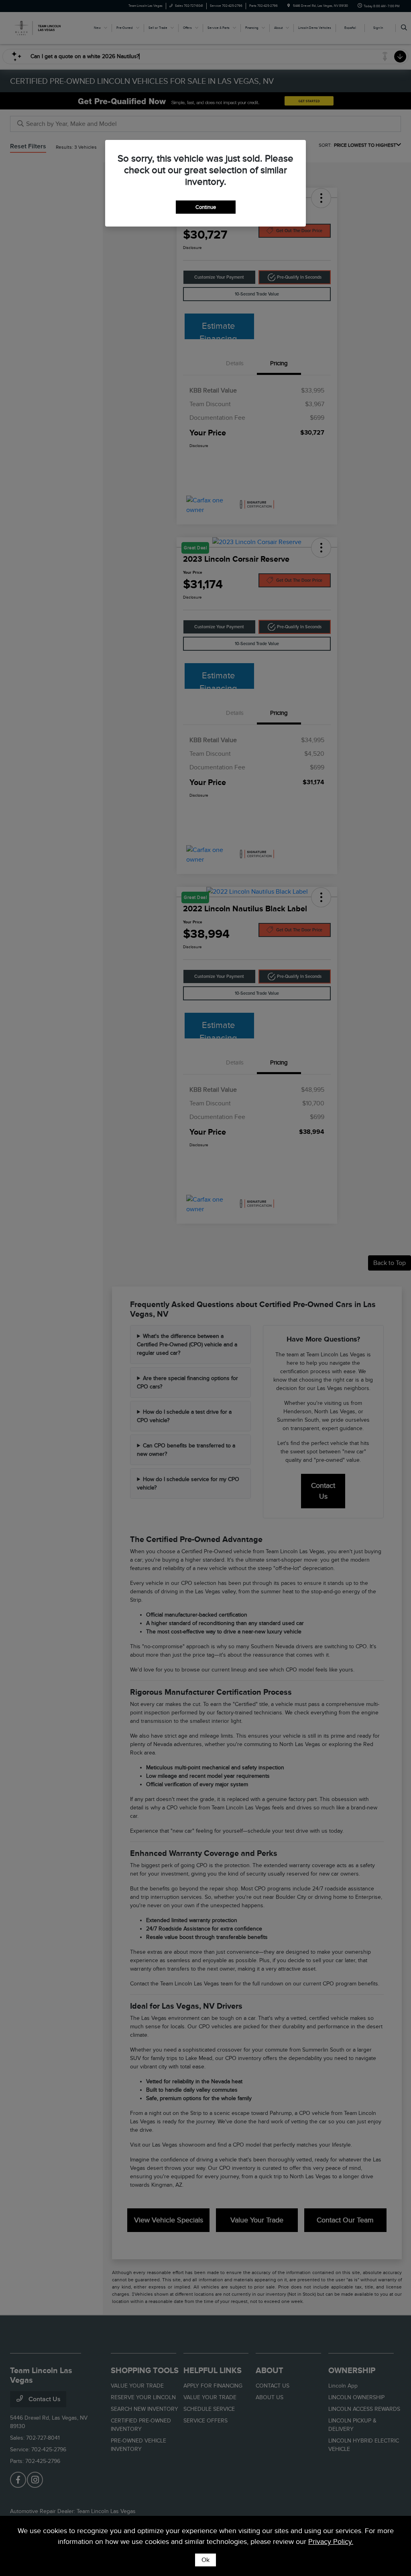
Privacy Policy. (331, 2542)
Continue (206, 207)
